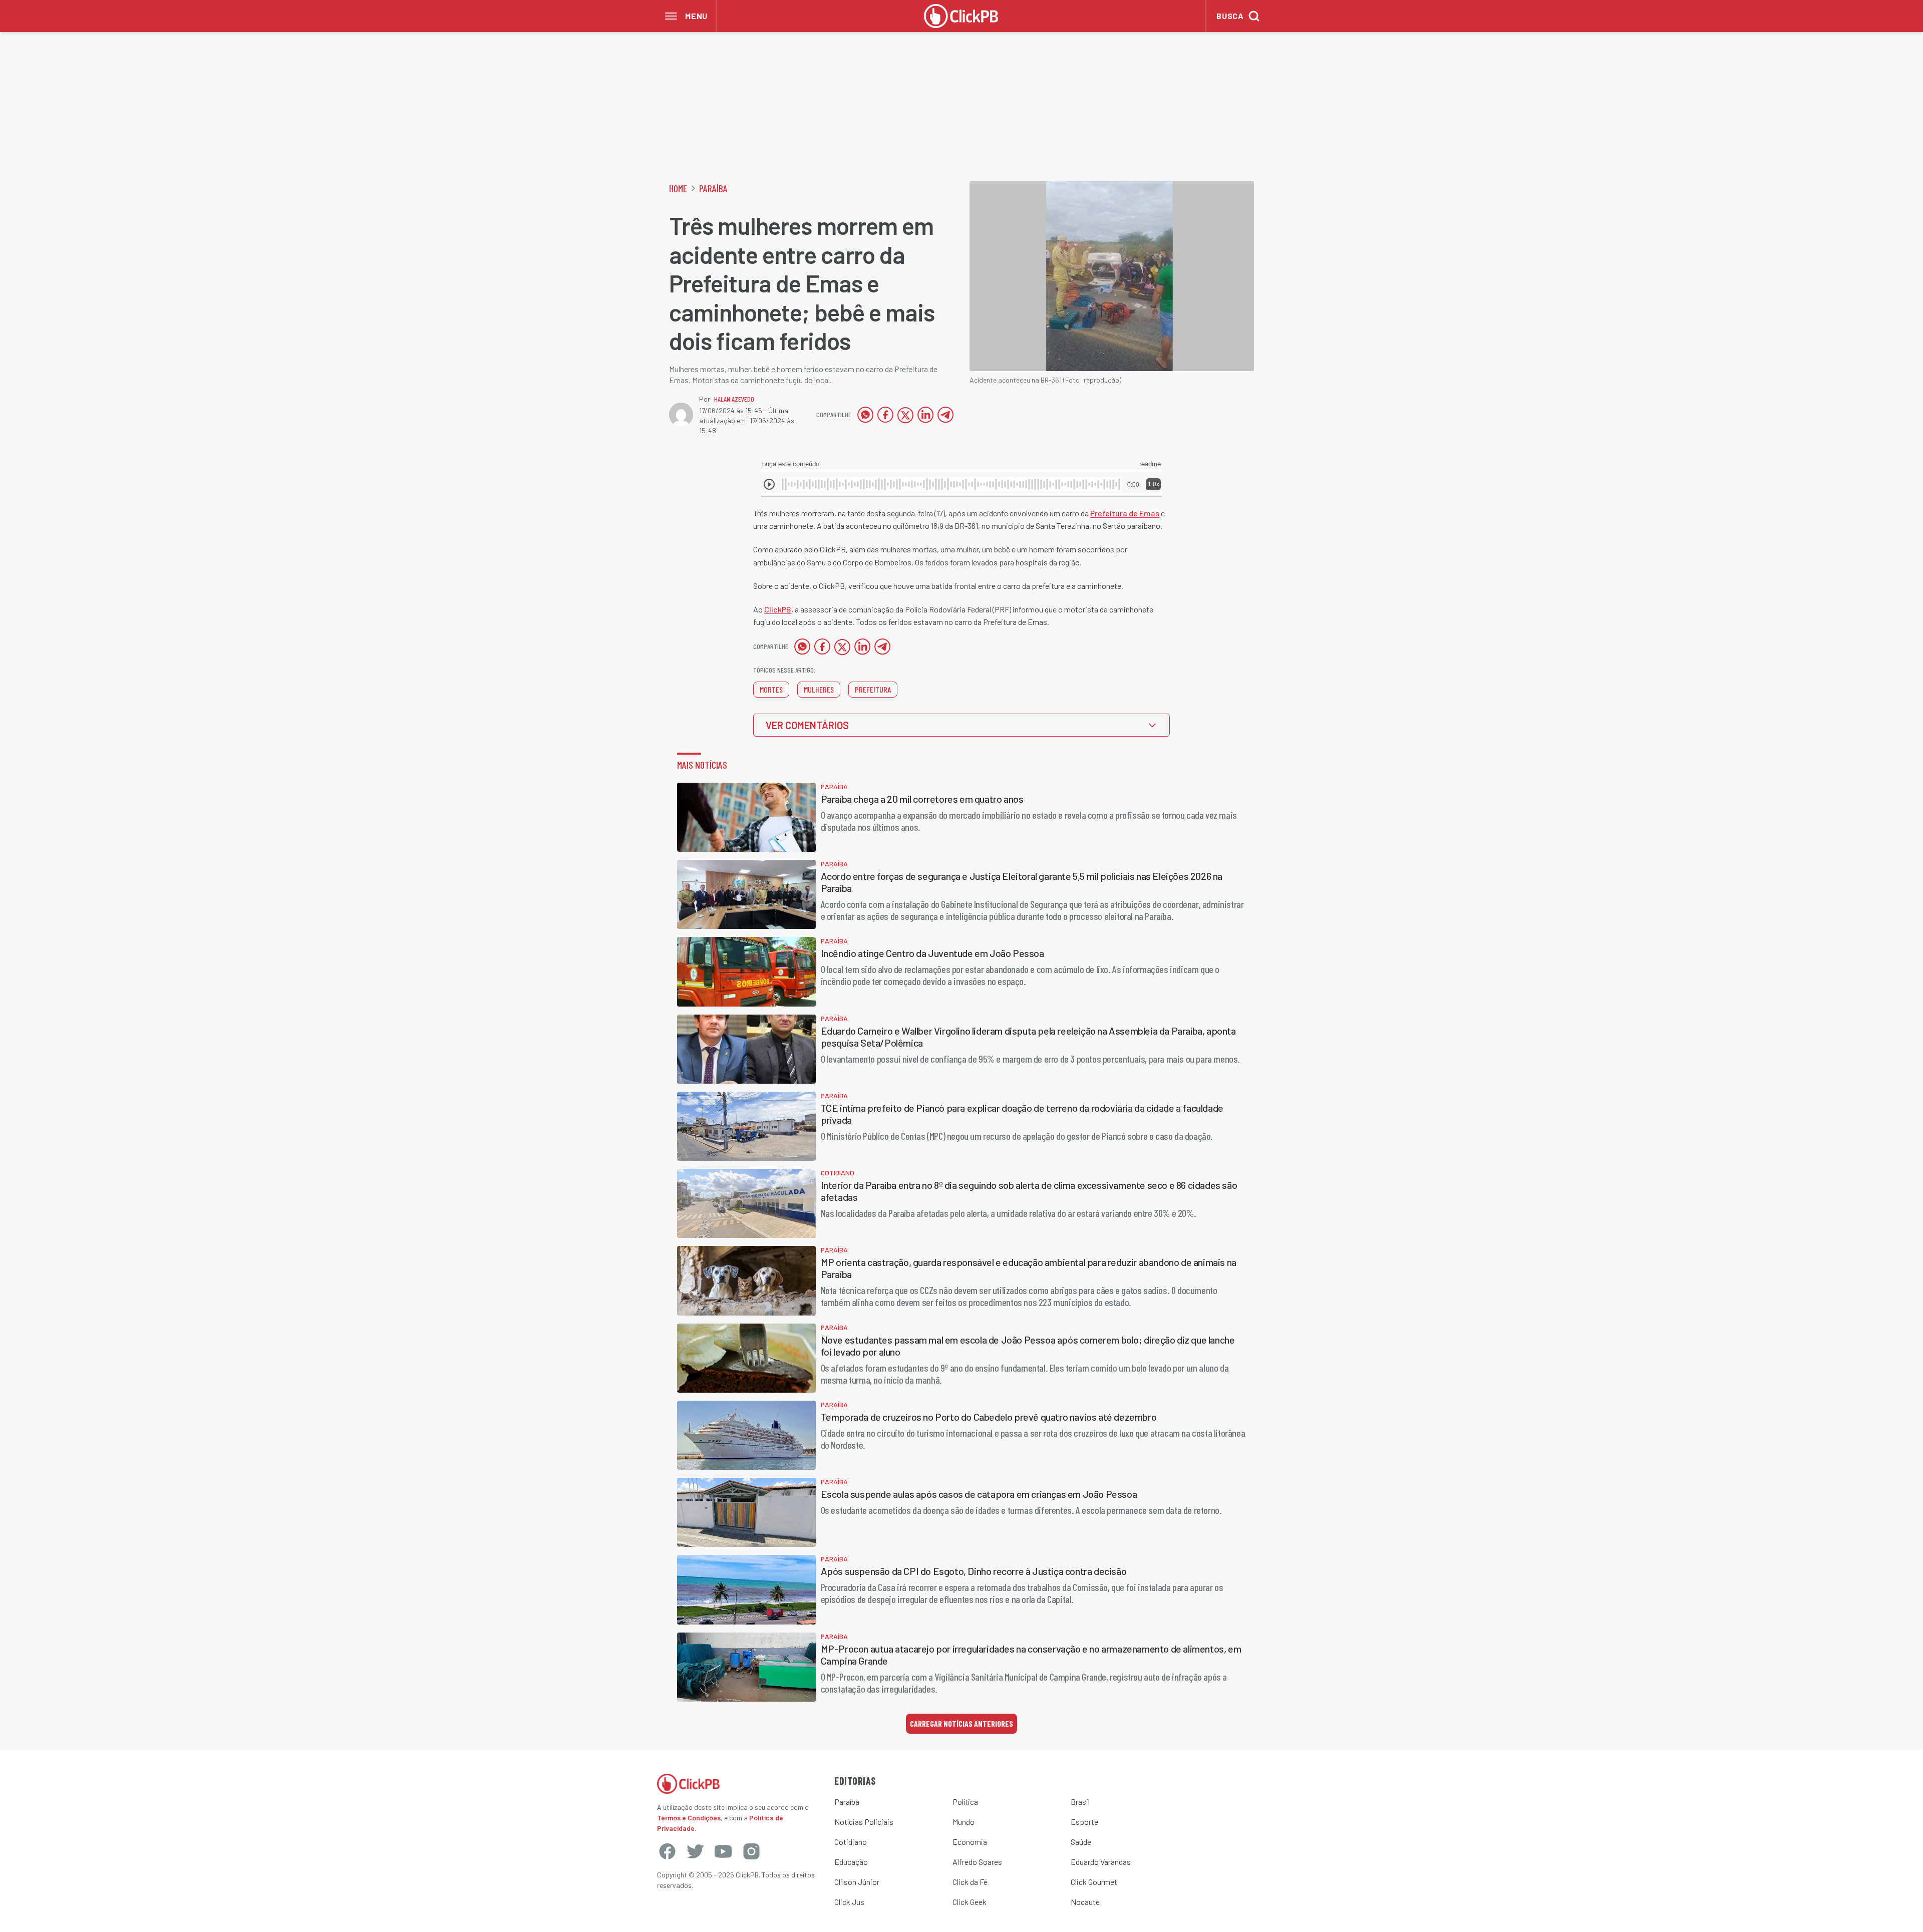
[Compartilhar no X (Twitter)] (905, 415)
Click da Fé (970, 1882)
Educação (851, 1862)
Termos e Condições (689, 1818)
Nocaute (1085, 1902)
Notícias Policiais (864, 1822)
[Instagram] (751, 1851)
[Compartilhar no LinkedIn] (925, 415)
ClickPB (778, 609)
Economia (970, 1842)
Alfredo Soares (977, 1862)
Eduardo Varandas (1101, 1862)
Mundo (964, 1822)
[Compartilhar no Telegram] (945, 415)
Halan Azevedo (734, 399)
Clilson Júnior (857, 1882)
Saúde (1081, 1842)
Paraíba (713, 188)
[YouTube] (723, 1851)
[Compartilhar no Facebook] (885, 415)
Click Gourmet (1094, 1882)
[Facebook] (667, 1851)
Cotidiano (851, 1842)
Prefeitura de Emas (1125, 513)
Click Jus (849, 1902)
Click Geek (970, 1902)
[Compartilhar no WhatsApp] (865, 415)
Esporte (1084, 1822)
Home (678, 188)
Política (965, 1802)
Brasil (1080, 1802)
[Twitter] (695, 1851)
